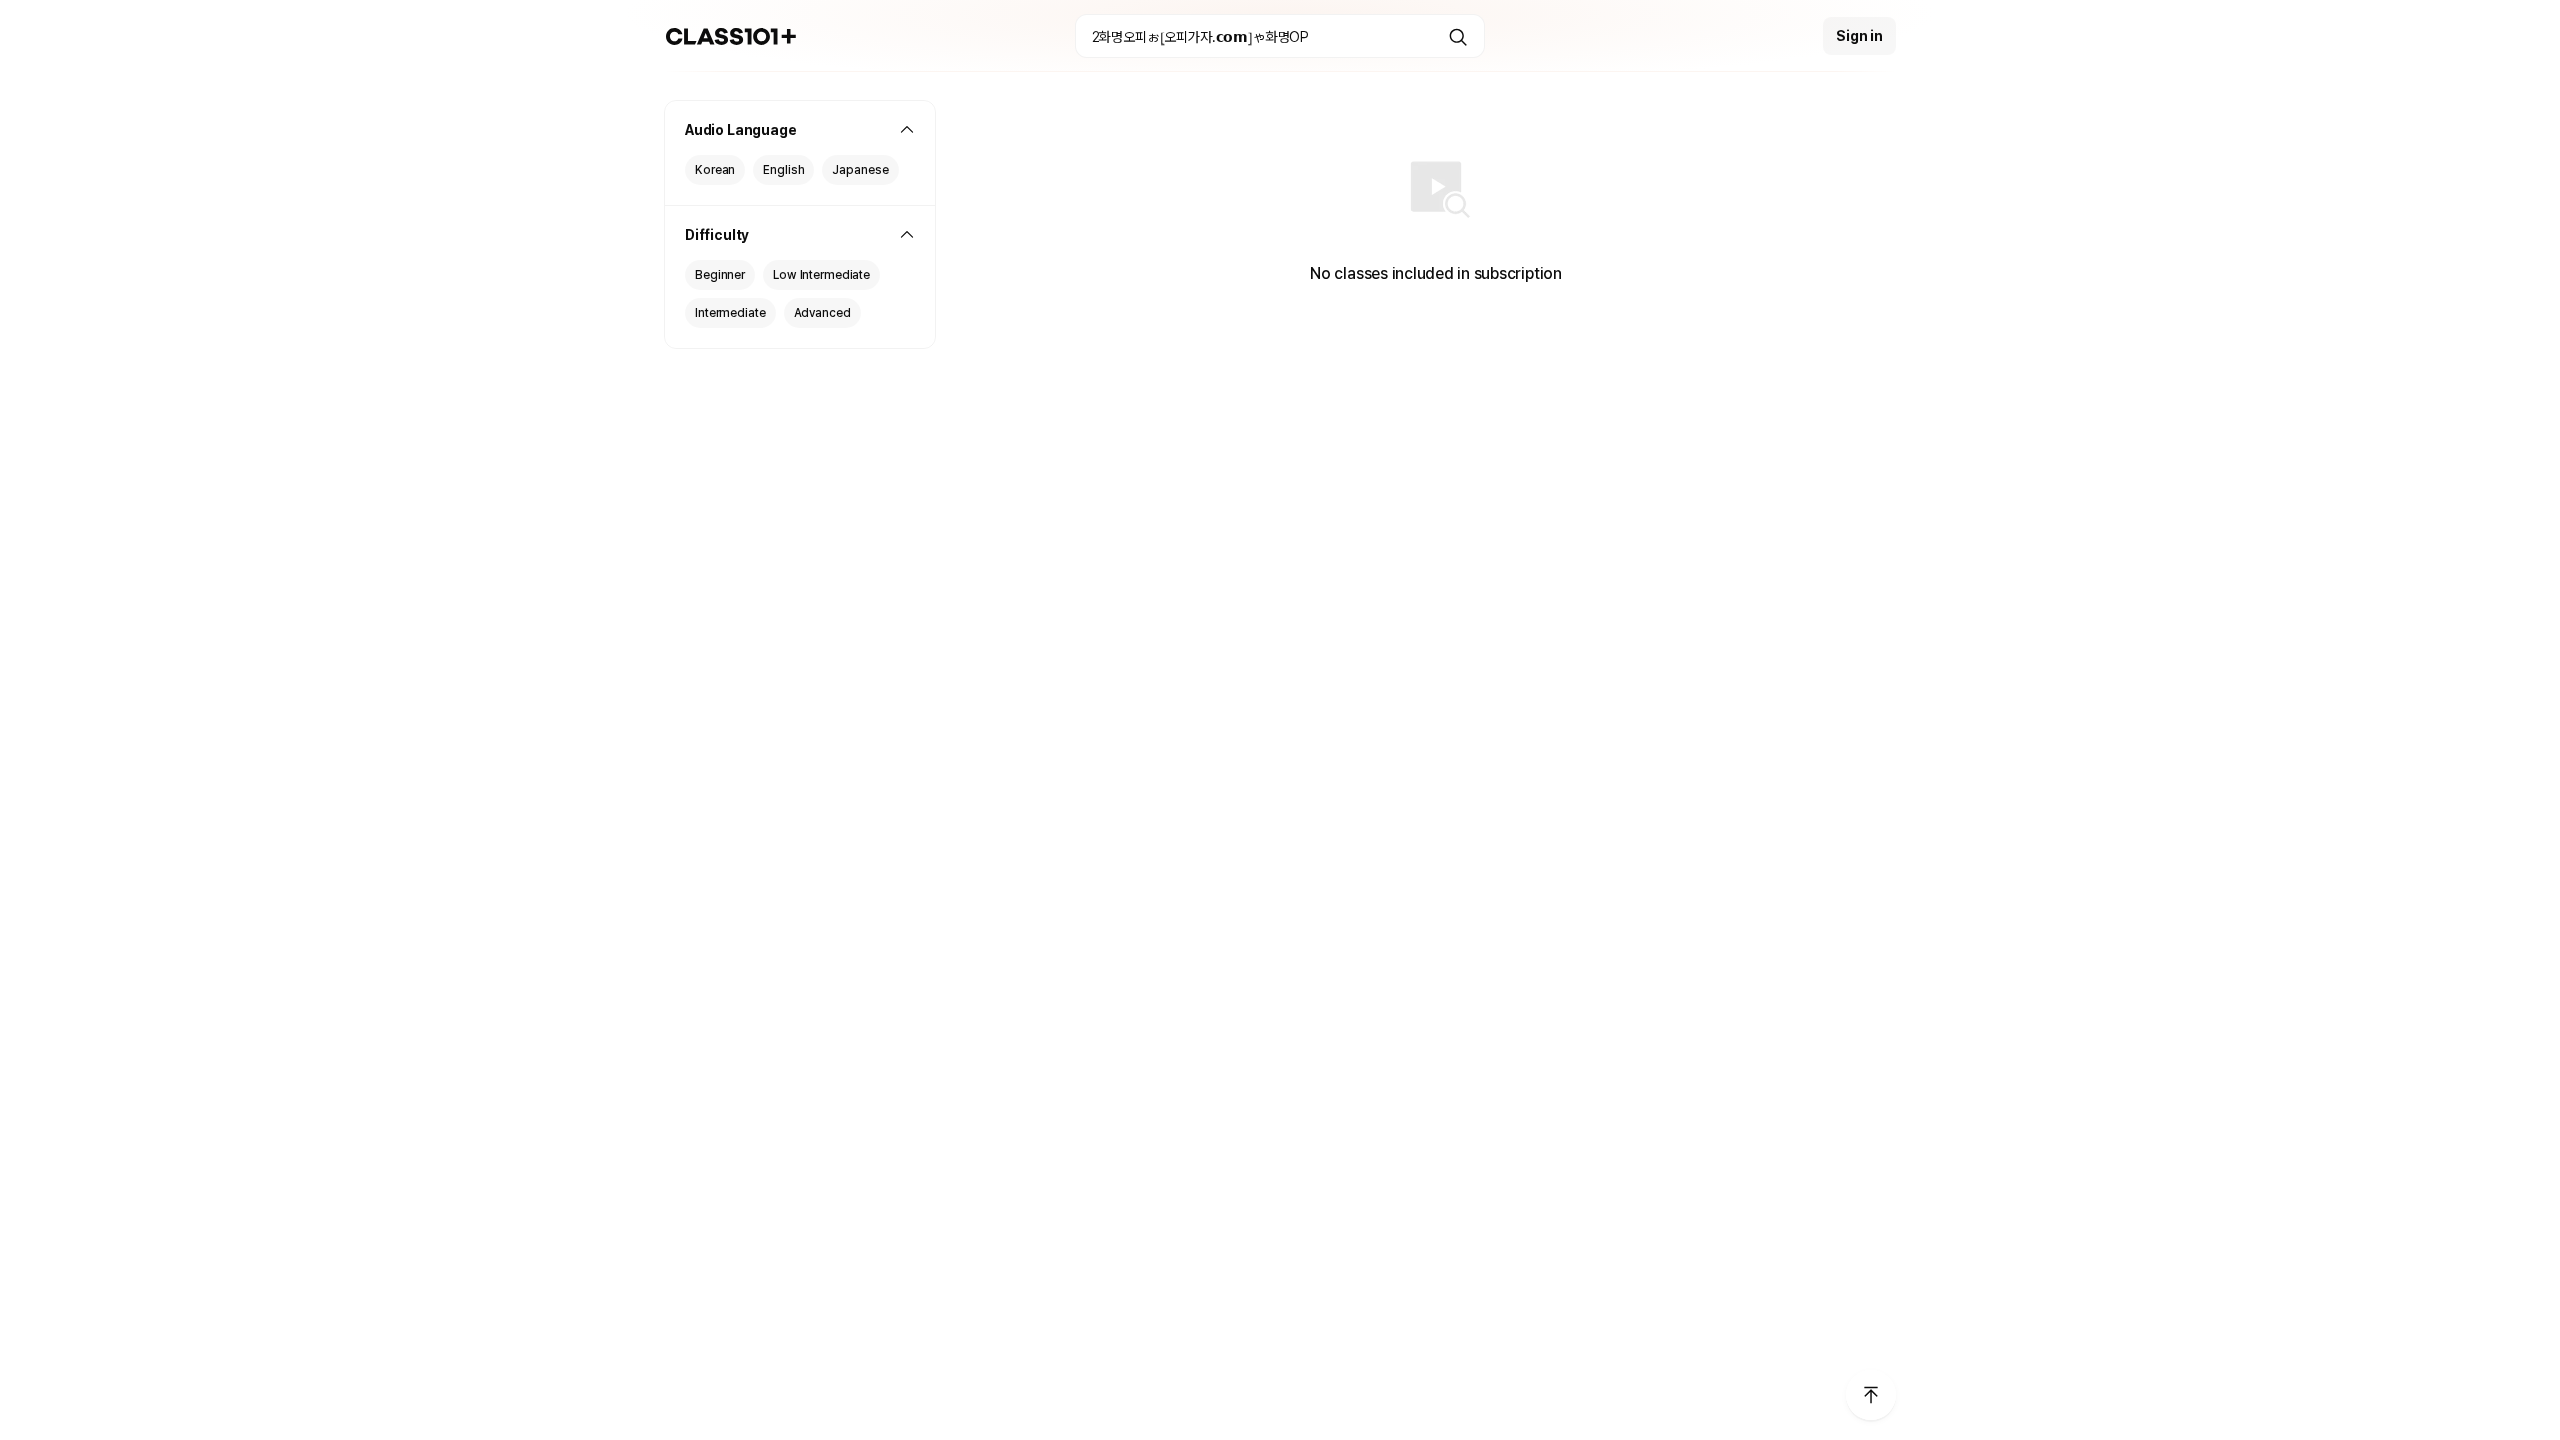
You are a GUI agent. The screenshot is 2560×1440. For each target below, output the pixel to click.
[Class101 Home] (731, 36)
